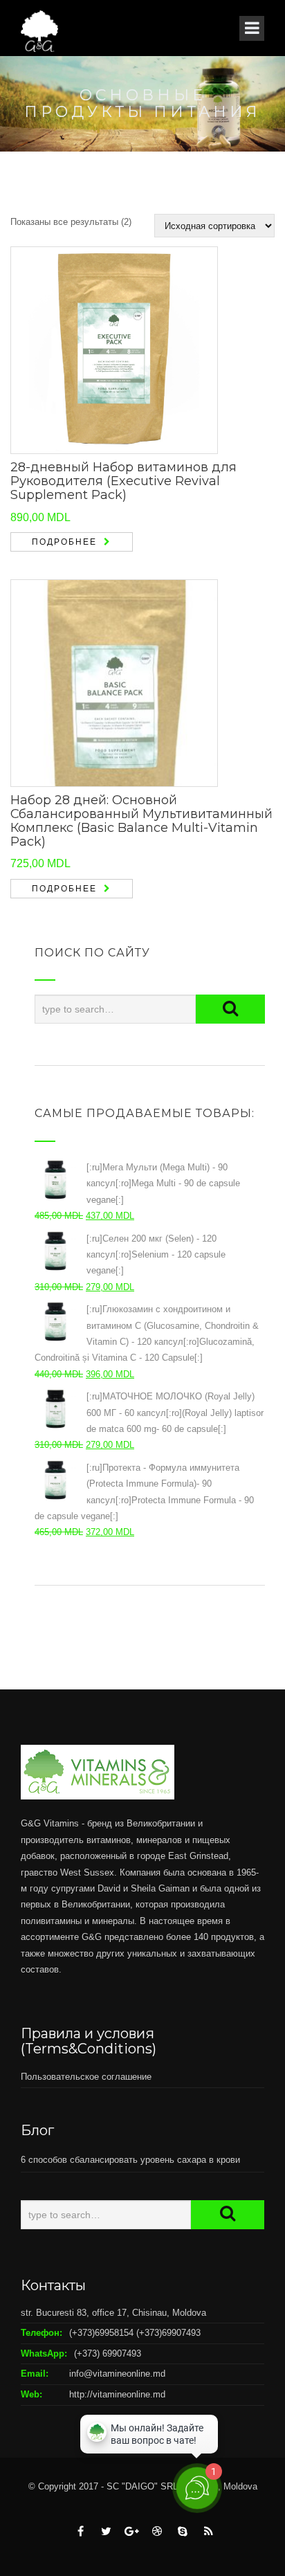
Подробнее (64, 542)
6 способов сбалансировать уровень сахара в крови (130, 2160)
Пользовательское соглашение (86, 2077)
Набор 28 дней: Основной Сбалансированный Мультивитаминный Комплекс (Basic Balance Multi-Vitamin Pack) (141, 820)
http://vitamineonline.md (117, 2394)
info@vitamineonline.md (117, 2374)
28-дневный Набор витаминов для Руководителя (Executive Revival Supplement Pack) (123, 481)
